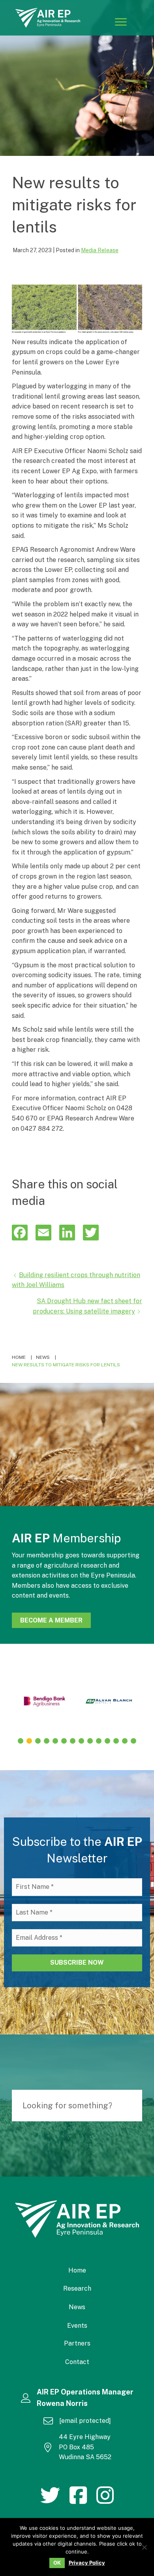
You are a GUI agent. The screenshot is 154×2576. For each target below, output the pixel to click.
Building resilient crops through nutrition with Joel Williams (76, 1280)
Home (77, 2270)
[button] (21, 1741)
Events (77, 2326)
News (77, 2307)
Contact (77, 2362)
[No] (144, 2547)
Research (77, 2288)
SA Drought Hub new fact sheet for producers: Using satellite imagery (87, 1306)
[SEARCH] (132, 2106)
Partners (77, 2343)
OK (57, 2563)
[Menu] (121, 22)
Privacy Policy (87, 2563)
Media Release (100, 250)
